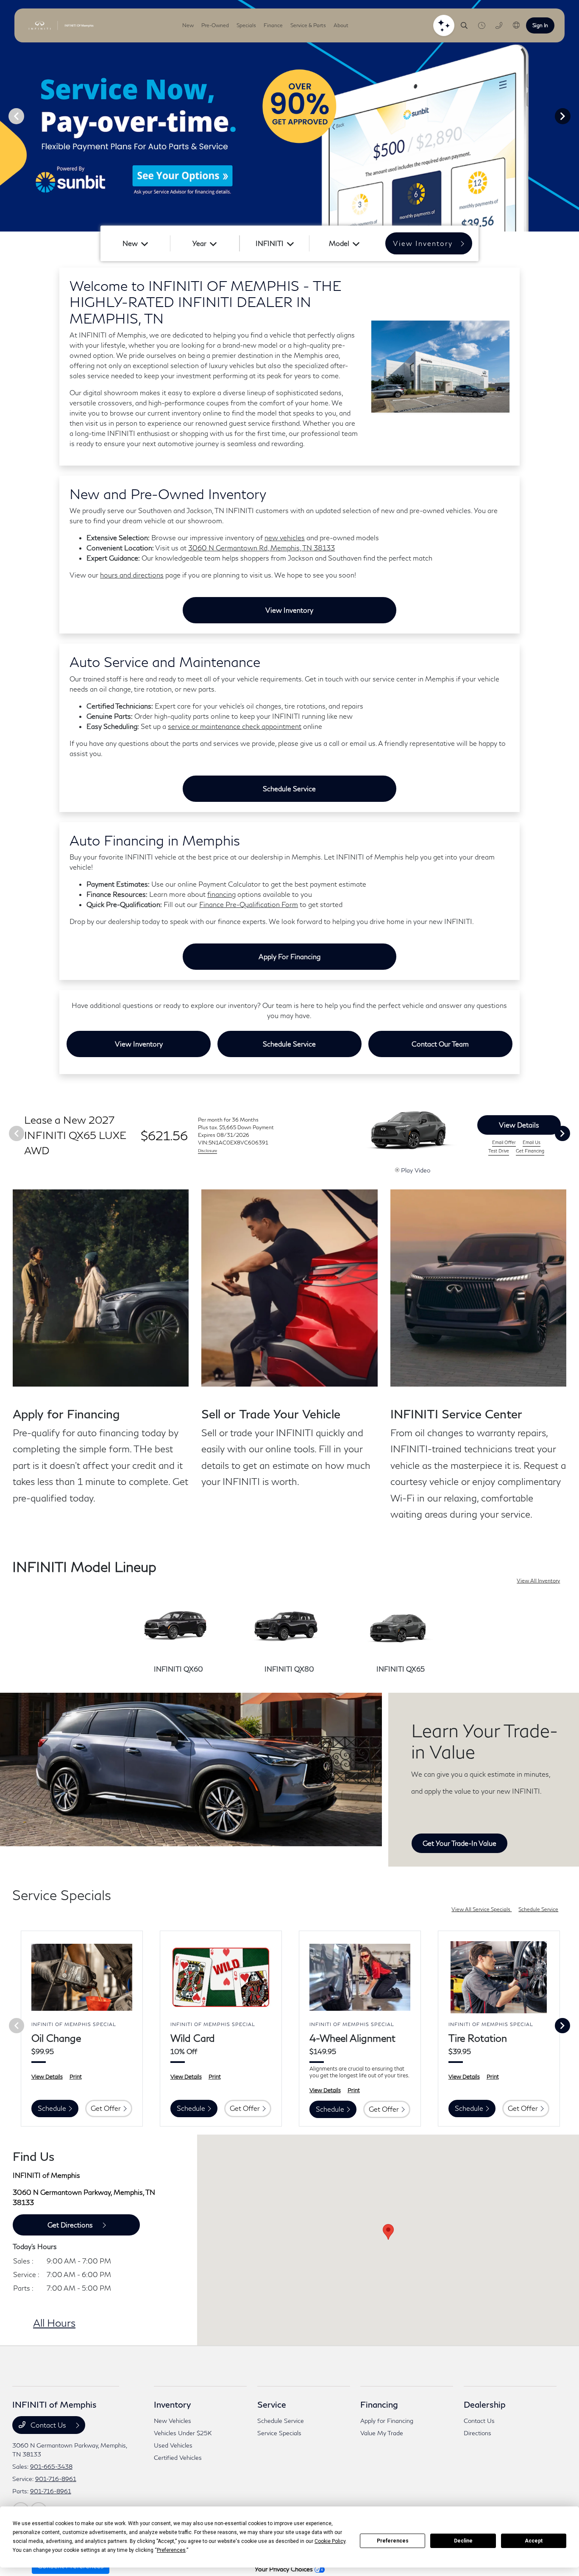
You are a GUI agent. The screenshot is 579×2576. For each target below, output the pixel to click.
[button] (388, 2232)
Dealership (485, 2404)
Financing (379, 2404)
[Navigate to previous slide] (6, 116)
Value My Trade (382, 2433)
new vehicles (285, 537)
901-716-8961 (56, 2479)
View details (519, 1125)
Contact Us (48, 2425)
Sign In (540, 25)
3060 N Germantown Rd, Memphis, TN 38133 (262, 548)
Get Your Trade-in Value (459, 1843)
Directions (477, 2433)
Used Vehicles (173, 2445)
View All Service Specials (482, 1909)
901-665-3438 (51, 2466)
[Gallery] (289, 116)
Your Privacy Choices (285, 2569)
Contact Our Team (440, 1044)
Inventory (172, 2404)
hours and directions (132, 575)
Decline (463, 2541)
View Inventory (289, 610)
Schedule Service (289, 788)
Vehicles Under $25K (183, 2433)
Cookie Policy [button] (330, 2541)
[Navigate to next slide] (573, 116)
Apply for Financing (289, 956)
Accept (534, 2541)
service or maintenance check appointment (235, 726)
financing (221, 894)
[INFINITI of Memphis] (61, 25)
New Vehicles (173, 2421)
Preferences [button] (171, 2550)
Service (272, 2404)
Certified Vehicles (178, 2457)
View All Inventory (538, 1581)
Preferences (393, 2541)
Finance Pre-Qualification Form (249, 904)
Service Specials (279, 2433)
